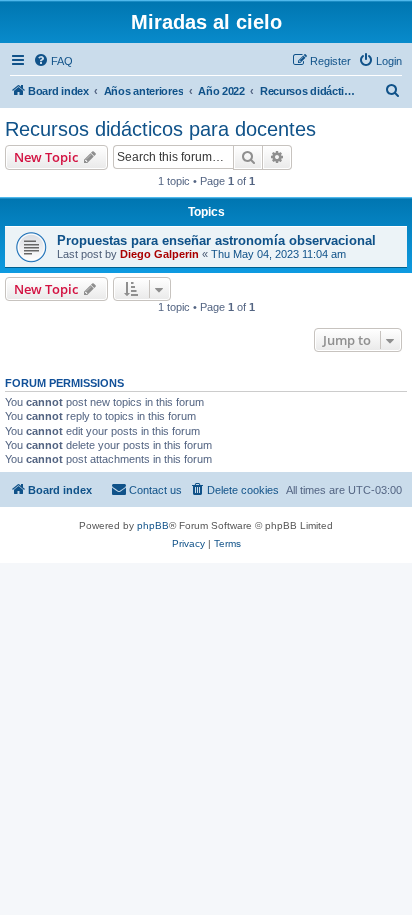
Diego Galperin (159, 254)
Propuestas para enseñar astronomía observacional (216, 240)
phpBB (153, 525)
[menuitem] (53, 61)
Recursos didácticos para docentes (160, 129)
